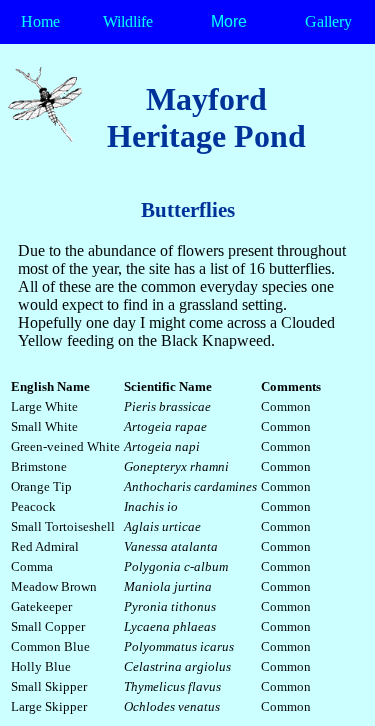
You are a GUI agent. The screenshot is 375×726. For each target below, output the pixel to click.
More (229, 21)
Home (40, 21)
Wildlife (128, 21)
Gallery (328, 21)
